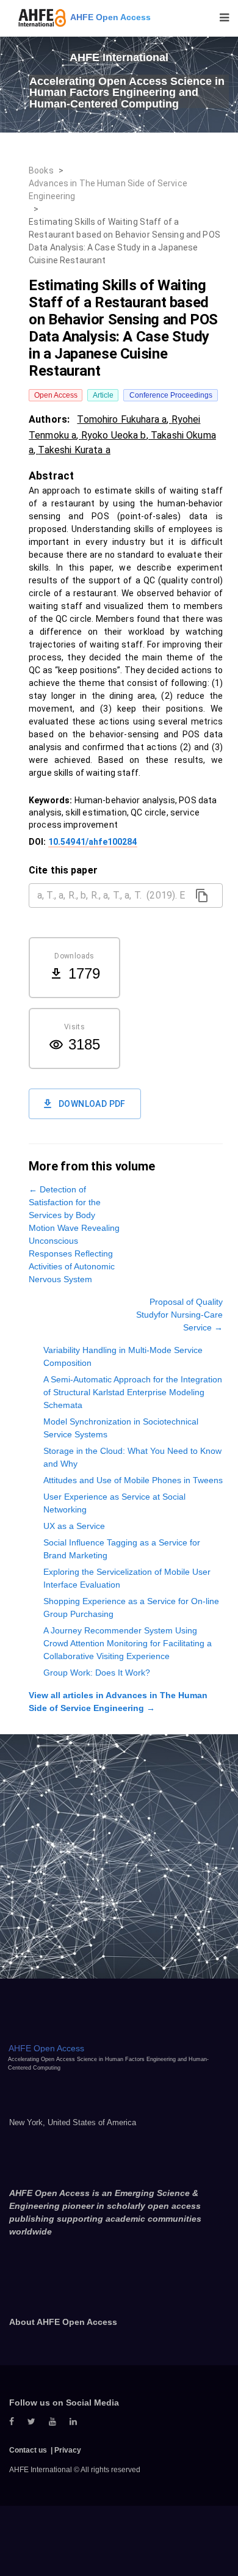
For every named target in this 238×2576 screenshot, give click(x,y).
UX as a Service (74, 1526)
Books (41, 170)
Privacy (68, 2450)
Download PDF (92, 1104)
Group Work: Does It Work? (97, 1673)
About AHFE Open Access (63, 2322)
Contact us (28, 2450)
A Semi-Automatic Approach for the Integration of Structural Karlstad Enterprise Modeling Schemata (133, 1392)
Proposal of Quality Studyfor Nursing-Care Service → (179, 1315)
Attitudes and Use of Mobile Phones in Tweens (133, 1480)
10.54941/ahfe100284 (93, 842)
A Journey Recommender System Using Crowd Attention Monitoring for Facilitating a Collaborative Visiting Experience (128, 1643)
